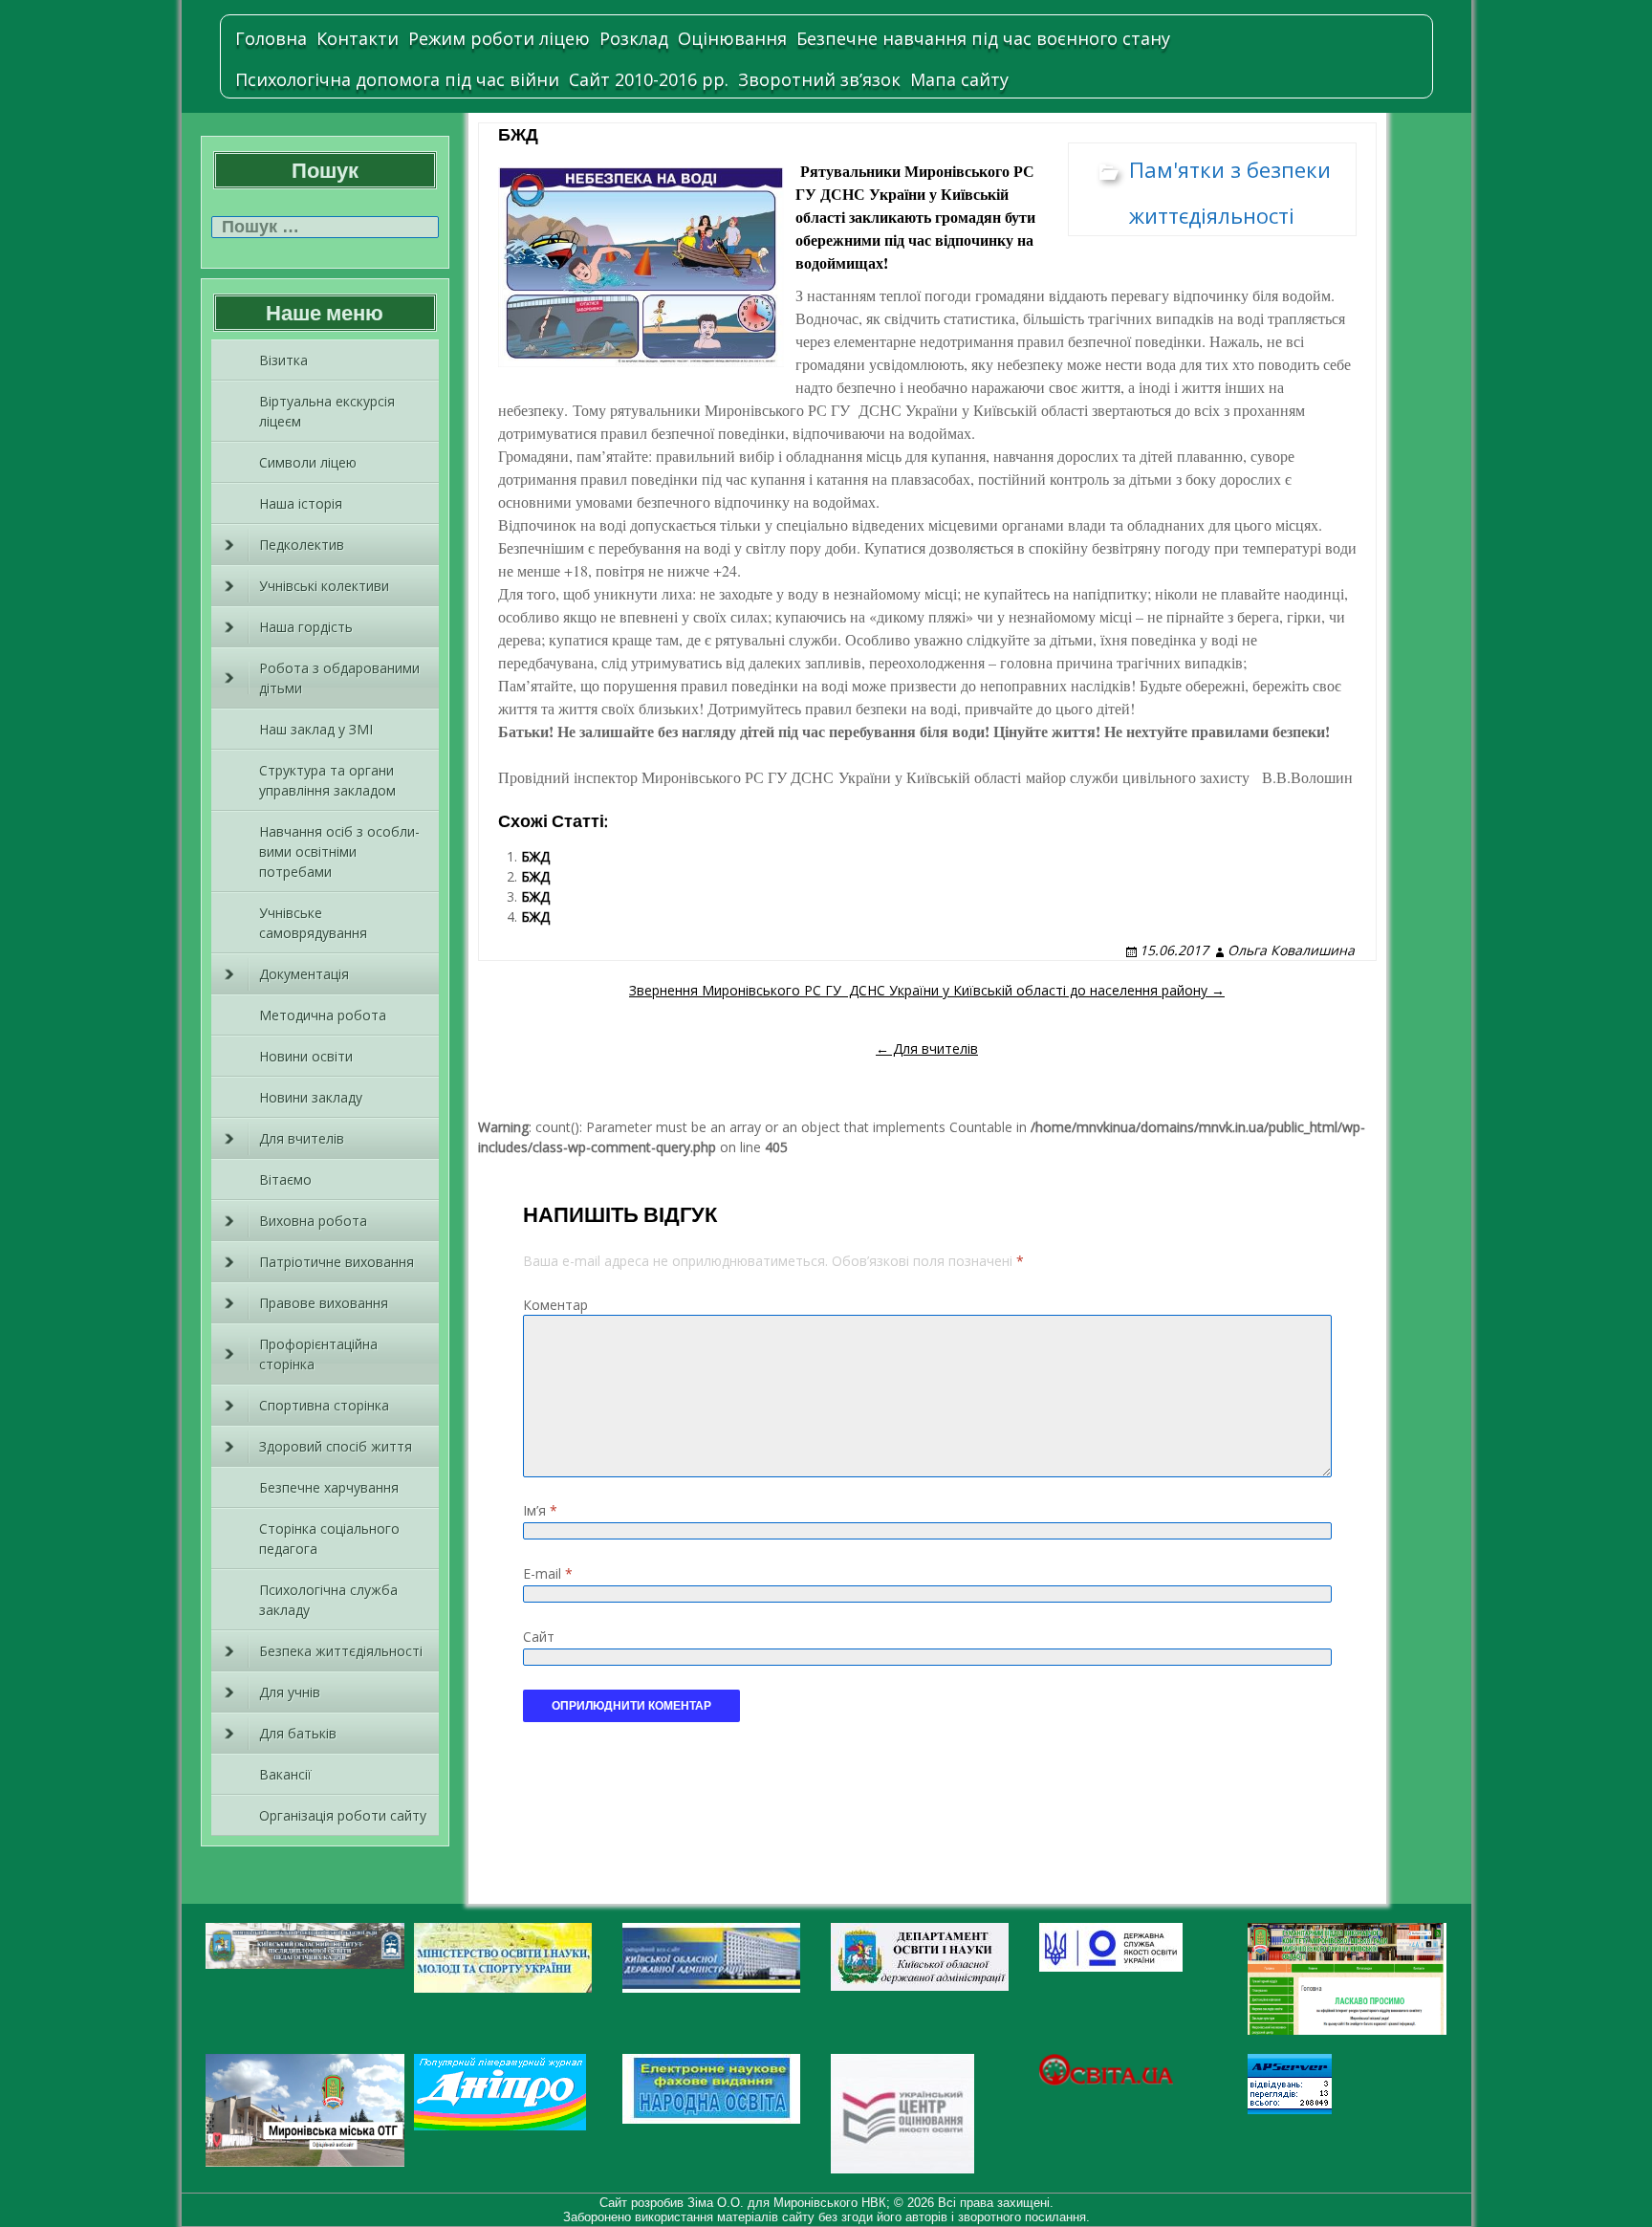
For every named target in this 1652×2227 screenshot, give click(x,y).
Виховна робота (313, 1221)
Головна (271, 38)
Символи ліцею (308, 462)
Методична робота (323, 1015)
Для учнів (290, 1692)
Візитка (283, 360)
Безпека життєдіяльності (341, 1651)
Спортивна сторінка (324, 1405)
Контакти (358, 38)
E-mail (548, 1573)
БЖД (535, 856)
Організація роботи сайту (343, 1815)
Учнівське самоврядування (313, 923)
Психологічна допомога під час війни (397, 79)
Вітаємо (285, 1179)
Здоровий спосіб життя (336, 1446)
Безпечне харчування (329, 1487)
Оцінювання (732, 38)
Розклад (634, 38)
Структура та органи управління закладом (327, 780)
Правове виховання (324, 1303)
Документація (304, 974)
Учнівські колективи (324, 586)
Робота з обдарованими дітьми (339, 678)
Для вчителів (302, 1138)
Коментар (555, 1305)
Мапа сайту (959, 79)
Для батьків (298, 1733)
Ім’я (540, 1510)
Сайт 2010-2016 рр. (649, 79)
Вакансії (285, 1774)
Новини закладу (311, 1097)
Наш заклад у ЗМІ (316, 729)
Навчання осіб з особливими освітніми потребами (339, 851)
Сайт (539, 1637)
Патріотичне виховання (337, 1262)
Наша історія (301, 503)
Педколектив (302, 545)
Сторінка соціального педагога (329, 1539)
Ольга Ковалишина (1291, 950)
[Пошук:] (325, 227)
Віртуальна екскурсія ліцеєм (327, 411)
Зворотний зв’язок (819, 79)
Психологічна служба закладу (328, 1600)
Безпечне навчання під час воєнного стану (983, 38)
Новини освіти (306, 1056)
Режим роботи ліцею (499, 38)
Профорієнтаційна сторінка (318, 1354)
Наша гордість (306, 627)
